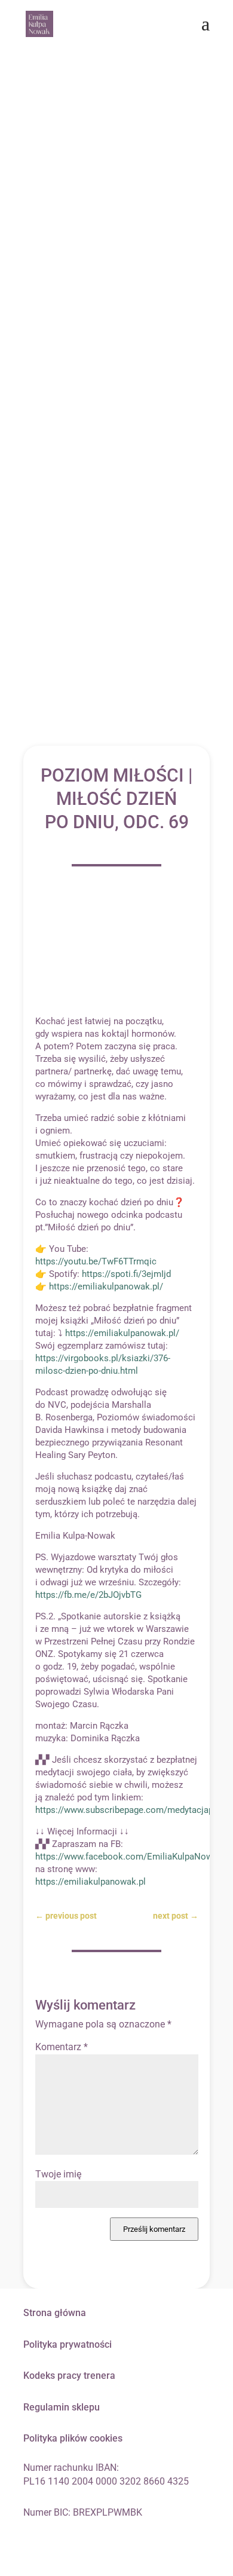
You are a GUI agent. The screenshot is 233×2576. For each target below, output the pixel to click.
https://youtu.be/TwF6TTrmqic (96, 1261)
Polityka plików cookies (73, 2438)
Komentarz (62, 2047)
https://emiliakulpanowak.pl (91, 1882)
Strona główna (55, 2313)
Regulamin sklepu (62, 2407)
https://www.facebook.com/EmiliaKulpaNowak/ (131, 1857)
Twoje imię (58, 2174)
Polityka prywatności (68, 2344)
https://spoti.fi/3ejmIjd (126, 1274)
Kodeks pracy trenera (69, 2376)
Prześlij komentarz (154, 2229)
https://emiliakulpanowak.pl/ (106, 1287)
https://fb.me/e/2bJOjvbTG (88, 1595)
